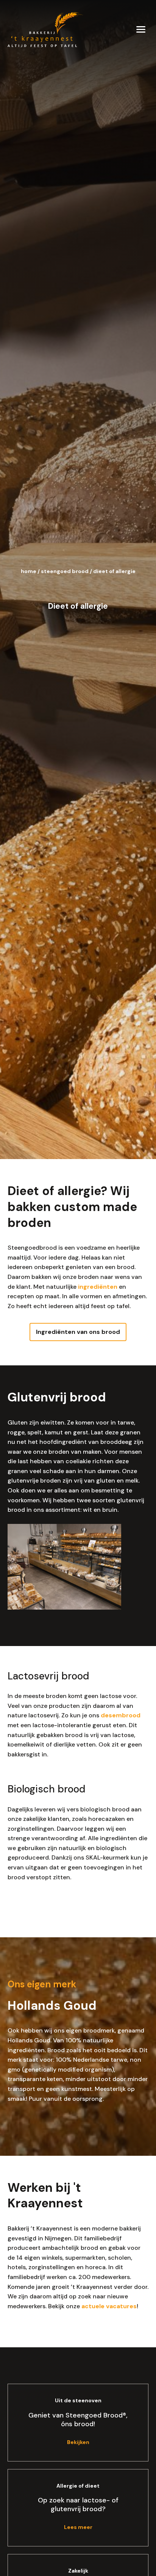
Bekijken (78, 2442)
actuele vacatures (109, 2306)
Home (29, 571)
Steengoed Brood (65, 571)
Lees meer (78, 2527)
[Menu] (141, 29)
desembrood (121, 1715)
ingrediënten (98, 1287)
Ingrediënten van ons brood (78, 1332)
